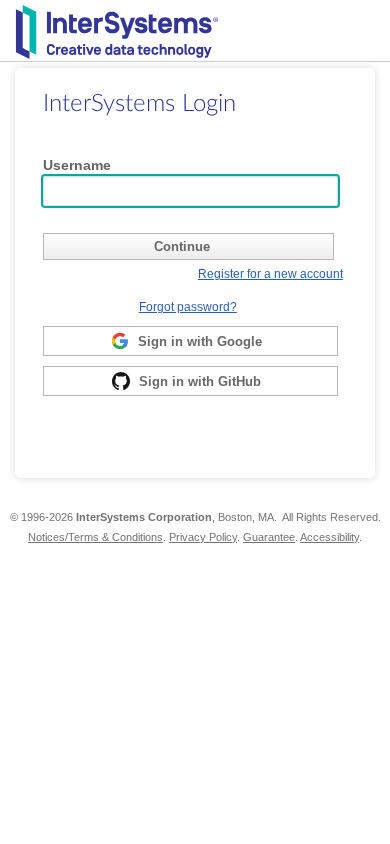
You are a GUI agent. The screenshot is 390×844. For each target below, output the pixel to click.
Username (77, 165)
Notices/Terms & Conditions (95, 537)
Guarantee (269, 537)
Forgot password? (188, 306)
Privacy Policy (203, 537)
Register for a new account (270, 273)
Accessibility (329, 537)
